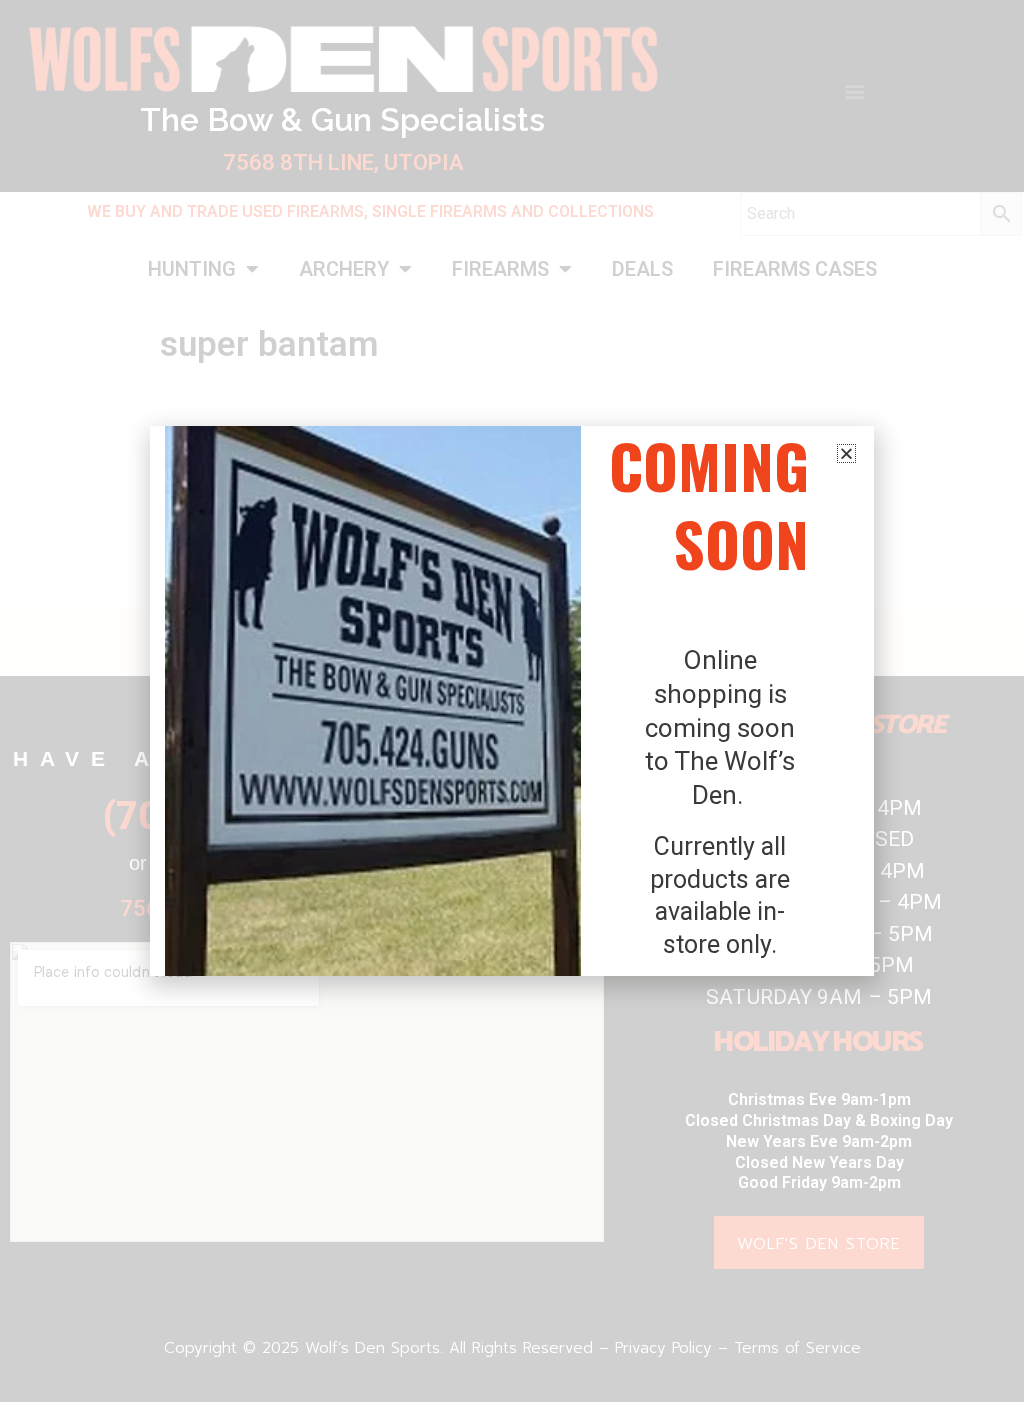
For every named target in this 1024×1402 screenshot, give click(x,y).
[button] (846, 453)
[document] (512, 701)
